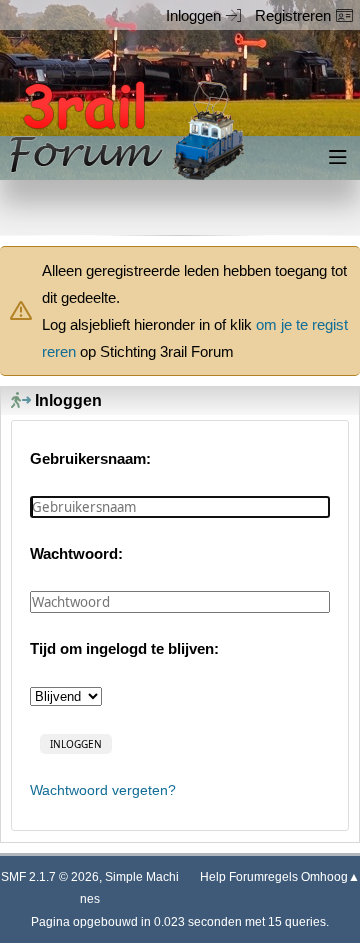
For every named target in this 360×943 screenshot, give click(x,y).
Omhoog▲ (330, 877)
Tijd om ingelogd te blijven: (124, 648)
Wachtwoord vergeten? (103, 790)
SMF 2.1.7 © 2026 (50, 877)
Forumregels (263, 877)
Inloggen (193, 15)
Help (213, 877)
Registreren (293, 15)
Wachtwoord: (76, 553)
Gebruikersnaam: (90, 458)
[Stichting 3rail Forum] (124, 130)
